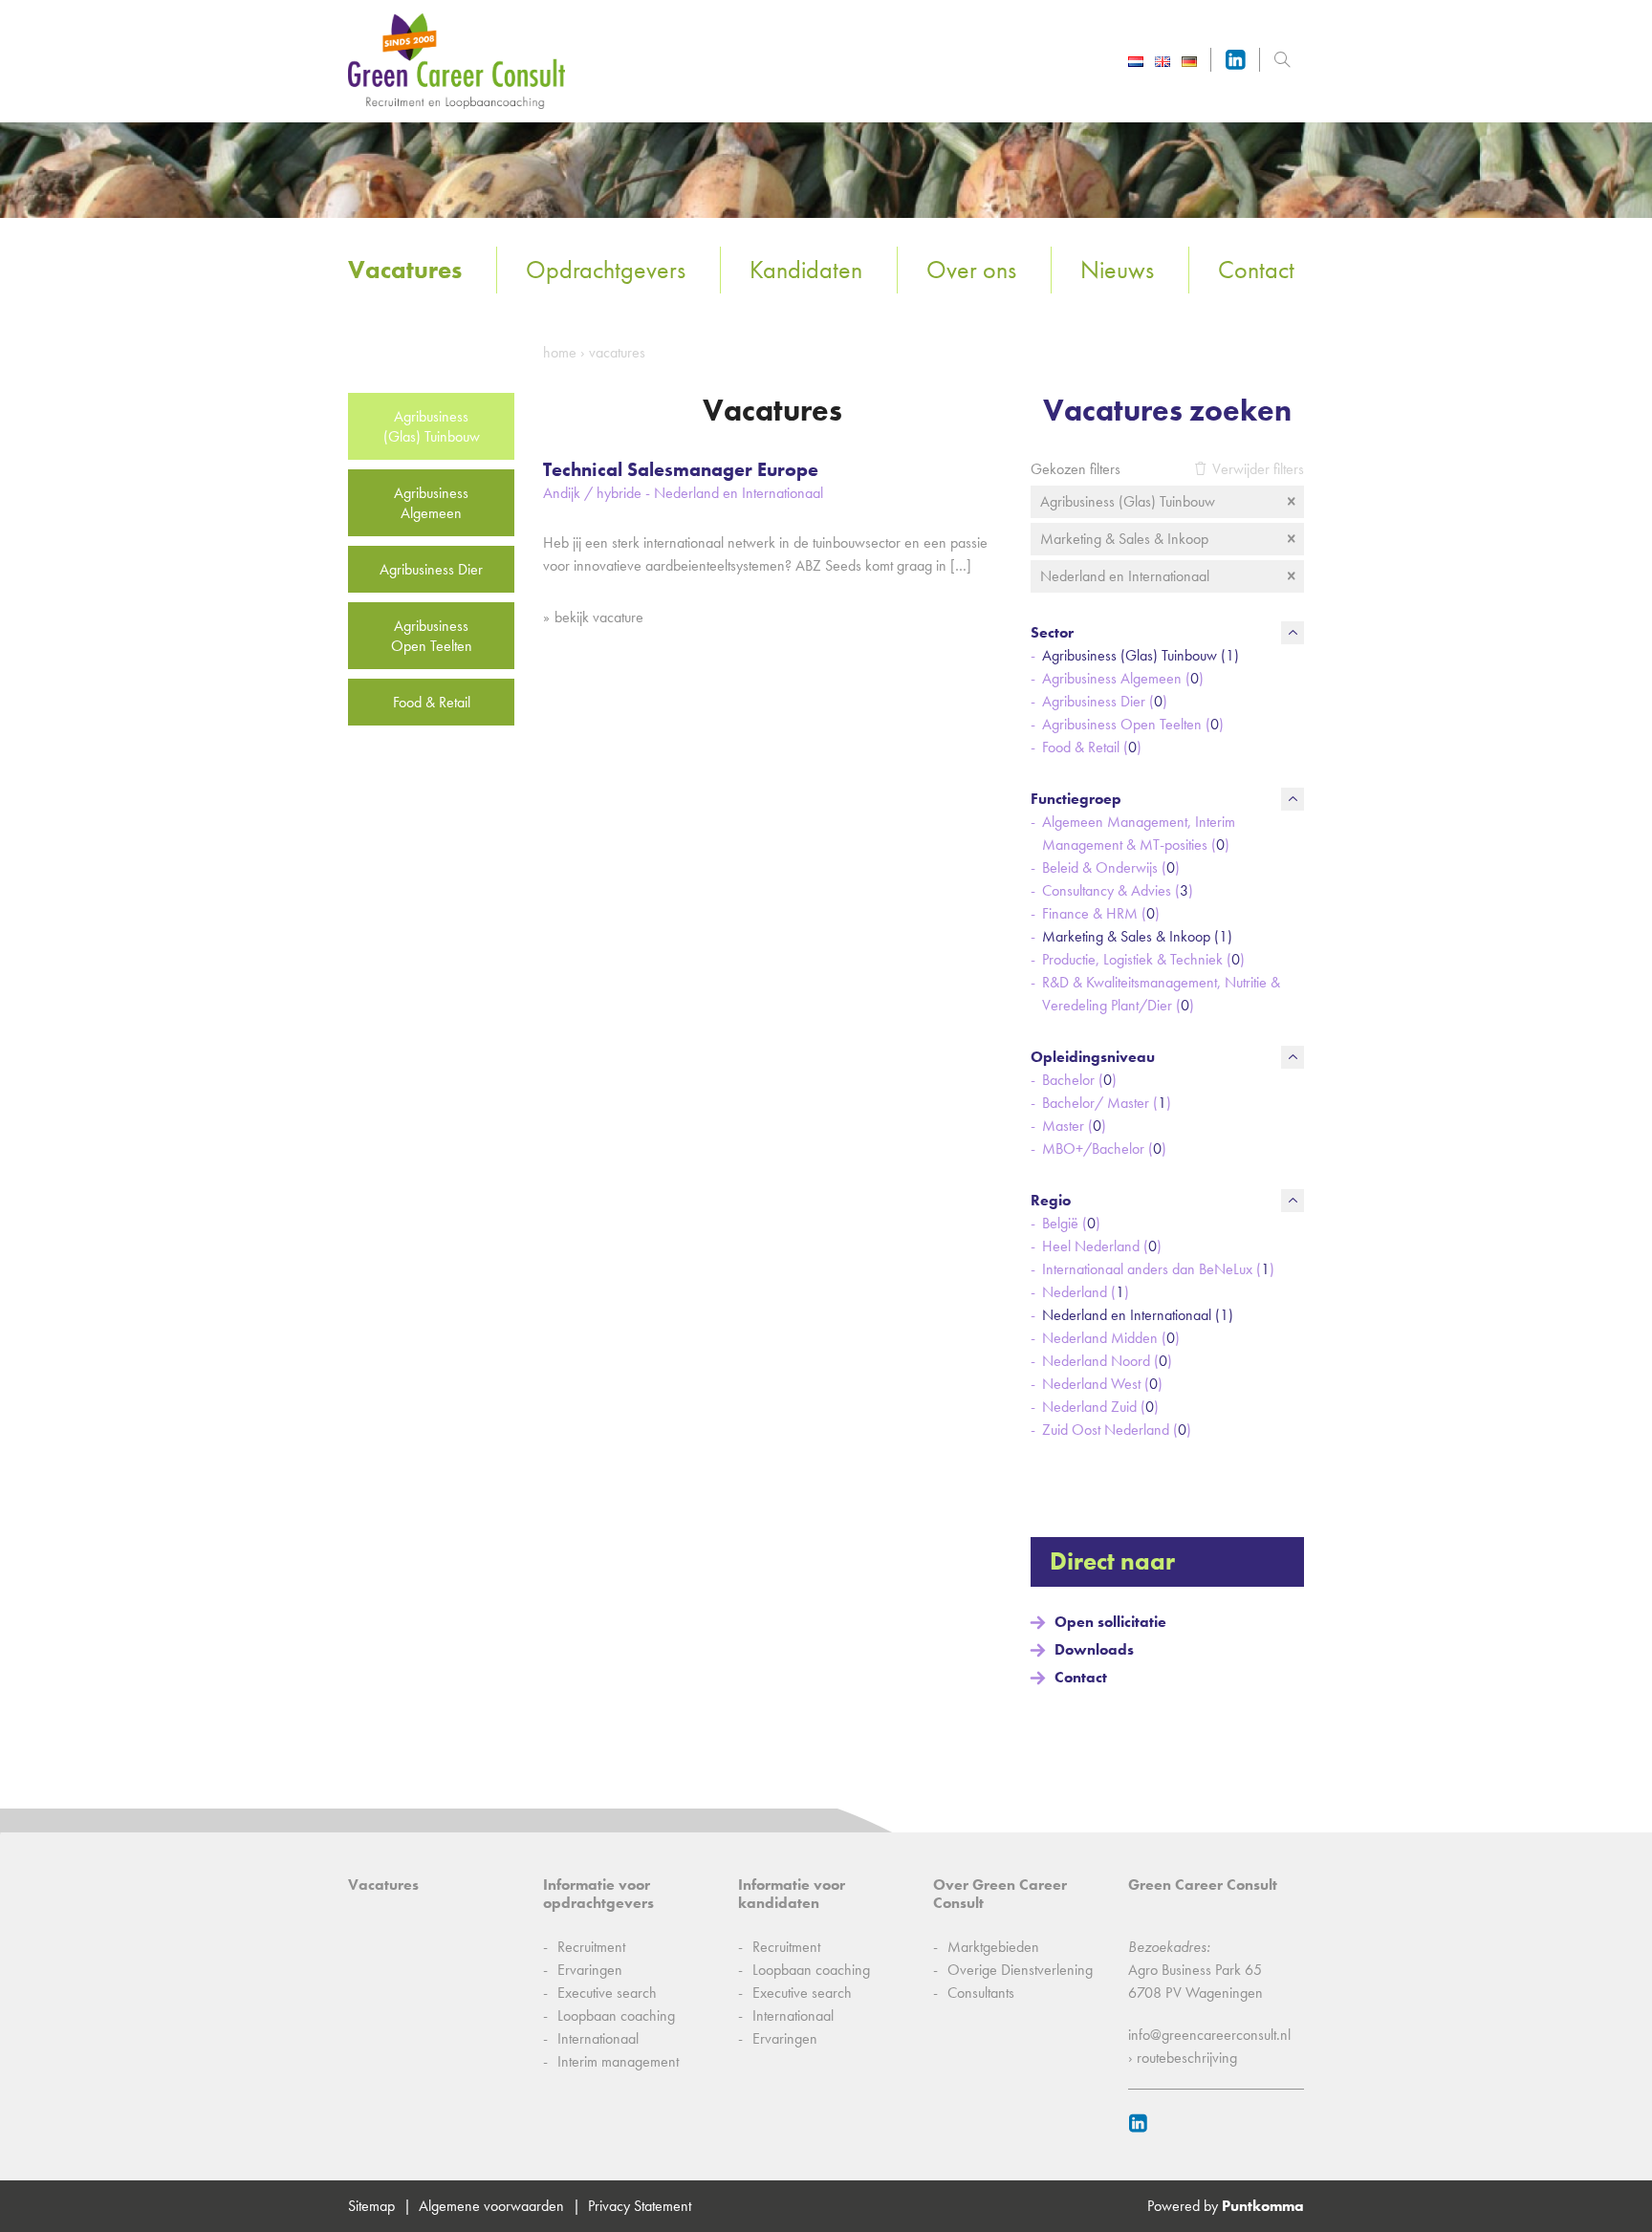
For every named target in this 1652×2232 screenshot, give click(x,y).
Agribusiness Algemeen (431, 503)
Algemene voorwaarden (491, 2206)
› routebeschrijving (1183, 2058)
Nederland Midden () (1111, 1338)
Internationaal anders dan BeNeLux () (1158, 1269)
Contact (1256, 270)
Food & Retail (432, 702)
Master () (1074, 1126)
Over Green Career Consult (1000, 1894)
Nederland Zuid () (1100, 1407)
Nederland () (1086, 1292)
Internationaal (598, 2038)
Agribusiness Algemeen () (1123, 678)
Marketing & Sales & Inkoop (1124, 539)
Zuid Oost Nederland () (1117, 1430)
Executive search (607, 1993)
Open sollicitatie (1110, 1622)
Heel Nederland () (1102, 1246)
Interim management (618, 2061)
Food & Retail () (1092, 747)
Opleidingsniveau (1093, 1057)
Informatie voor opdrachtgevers (598, 1894)
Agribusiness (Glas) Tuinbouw (432, 426)
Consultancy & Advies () (1118, 890)
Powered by (1226, 2206)
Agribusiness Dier (431, 569)
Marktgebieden (993, 1947)
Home (560, 352)
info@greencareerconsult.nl (1209, 2035)
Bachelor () (1079, 1080)
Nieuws (1117, 270)
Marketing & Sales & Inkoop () (1137, 936)
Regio (1051, 1200)
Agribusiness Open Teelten (432, 636)
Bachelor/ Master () (1107, 1103)
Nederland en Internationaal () (1138, 1315)
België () (1071, 1223)
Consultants (981, 1993)
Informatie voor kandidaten (792, 1894)
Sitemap (371, 2206)
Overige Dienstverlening (1020, 1970)
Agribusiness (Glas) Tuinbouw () (1141, 655)
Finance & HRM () (1101, 913)
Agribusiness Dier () (1105, 701)
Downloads (1094, 1649)
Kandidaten (806, 270)
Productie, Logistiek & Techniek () (1143, 959)
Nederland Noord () (1107, 1361)
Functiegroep (1076, 799)
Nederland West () (1102, 1384)
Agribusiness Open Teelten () (1133, 724)
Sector (1052, 632)
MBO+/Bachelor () (1104, 1149)
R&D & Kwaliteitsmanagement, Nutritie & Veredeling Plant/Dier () (1161, 994)
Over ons (971, 270)
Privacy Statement (640, 2206)
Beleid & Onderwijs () (1111, 867)
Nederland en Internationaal (1125, 576)
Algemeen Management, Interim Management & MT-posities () (1139, 833)
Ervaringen (590, 1970)
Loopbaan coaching (616, 2015)
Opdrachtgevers (606, 270)
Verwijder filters (1258, 469)
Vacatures (405, 270)
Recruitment (591, 1947)
